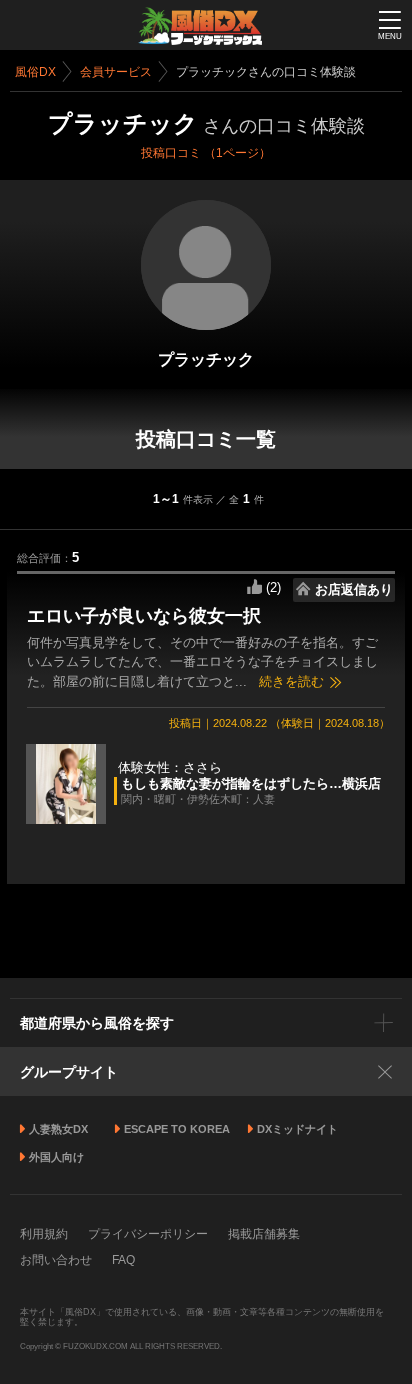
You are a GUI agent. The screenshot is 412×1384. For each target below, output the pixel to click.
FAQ (123, 1260)
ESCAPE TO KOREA (177, 1129)
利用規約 (44, 1234)
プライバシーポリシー (148, 1234)
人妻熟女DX (58, 1129)
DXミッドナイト (297, 1129)
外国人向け (56, 1157)
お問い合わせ (56, 1260)
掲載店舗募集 (264, 1234)
